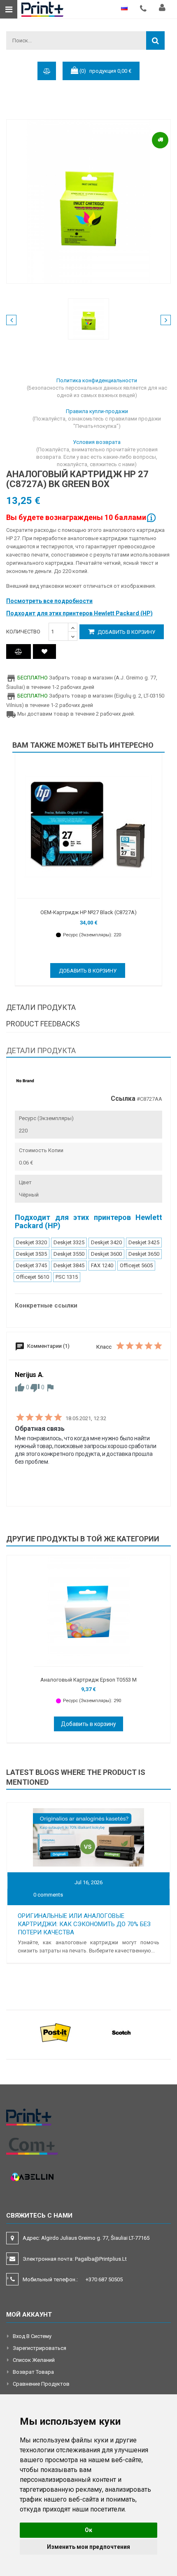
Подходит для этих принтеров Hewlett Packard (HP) (79, 613)
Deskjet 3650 (144, 1254)
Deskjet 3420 (106, 1242)
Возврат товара (33, 2372)
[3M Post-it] (56, 2032)
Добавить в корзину (126, 632)
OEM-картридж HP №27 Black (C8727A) (88, 912)
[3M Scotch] (121, 2032)
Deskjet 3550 (69, 1254)
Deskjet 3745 (31, 1265)
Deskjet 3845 (69, 1265)
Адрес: (87, 2238)
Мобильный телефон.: (73, 2279)
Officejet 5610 (33, 1277)
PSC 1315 (67, 1277)
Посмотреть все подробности (49, 601)
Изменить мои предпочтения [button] (88, 2547)
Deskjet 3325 (69, 1242)
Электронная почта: (75, 2259)
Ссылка (123, 1099)
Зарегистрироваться (40, 2348)
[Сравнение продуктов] (19, 652)
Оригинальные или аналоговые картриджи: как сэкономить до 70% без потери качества (84, 1924)
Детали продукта (41, 1007)
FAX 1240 (102, 1265)
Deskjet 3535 (31, 1254)
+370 (104, 2279)
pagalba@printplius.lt (101, 2259)
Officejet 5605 (136, 1265)
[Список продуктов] (44, 652)
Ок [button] (88, 2530)
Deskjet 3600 (106, 1254)
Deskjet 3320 (31, 1242)
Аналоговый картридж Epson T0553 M (88, 1680)
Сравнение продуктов (41, 2384)
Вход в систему (32, 2336)
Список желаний (34, 2360)
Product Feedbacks (43, 1024)
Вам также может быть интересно (83, 745)
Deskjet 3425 (144, 1242)
